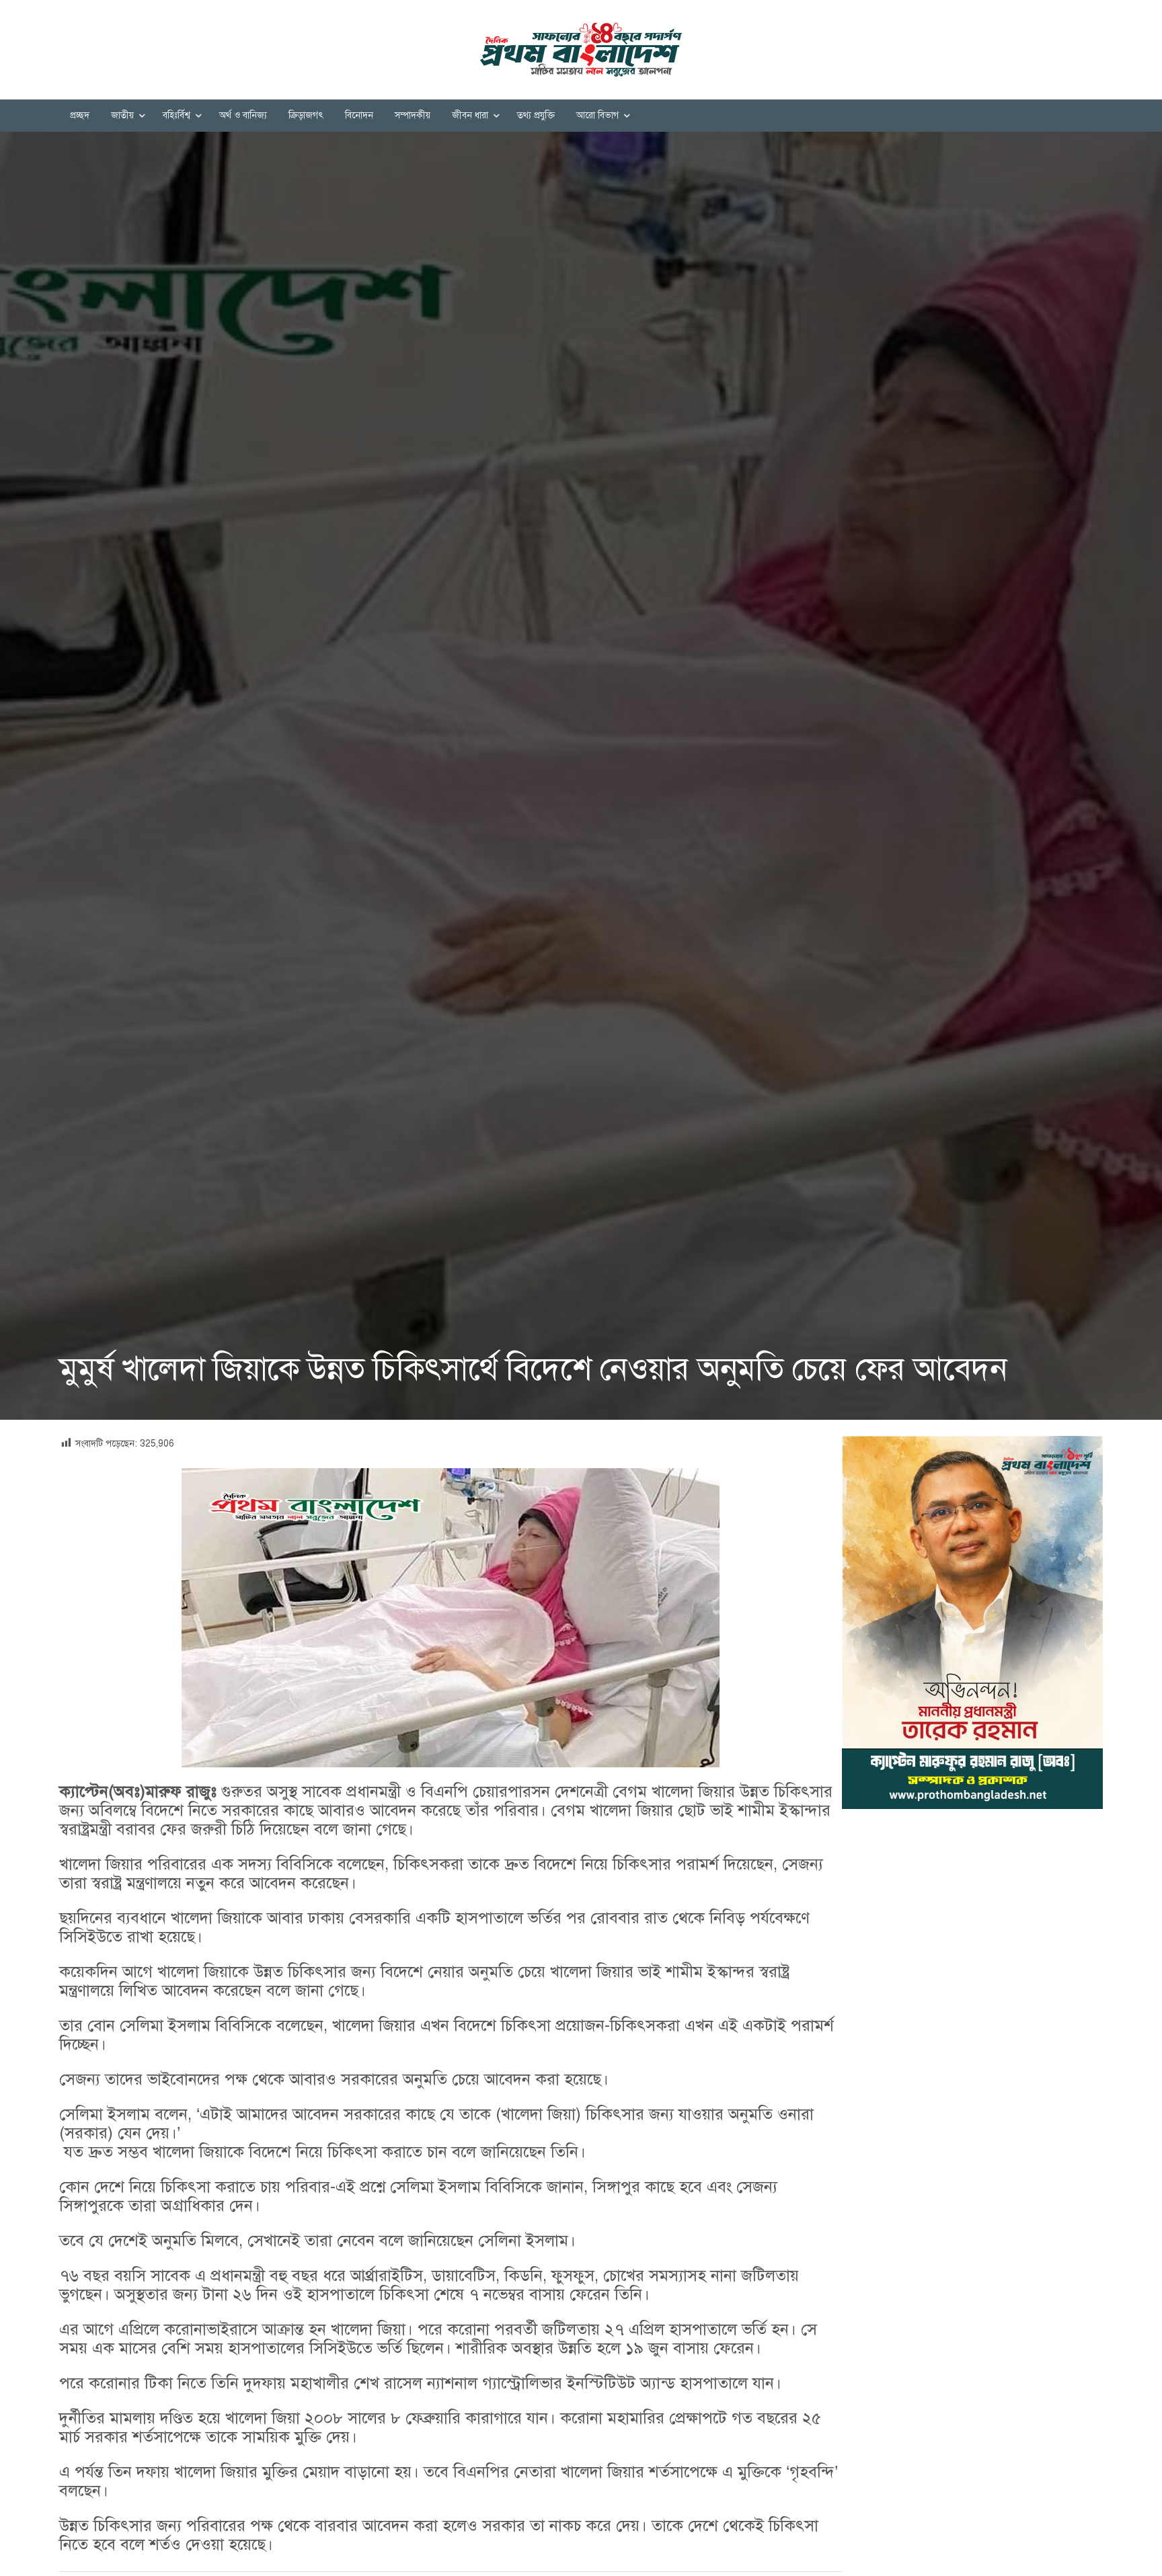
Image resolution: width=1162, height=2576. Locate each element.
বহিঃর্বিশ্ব (177, 115)
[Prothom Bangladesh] (581, 50)
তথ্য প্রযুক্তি (536, 115)
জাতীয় (122, 115)
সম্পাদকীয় (413, 115)
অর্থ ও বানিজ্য (243, 115)
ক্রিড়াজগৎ (306, 115)
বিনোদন (359, 115)
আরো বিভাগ (597, 115)
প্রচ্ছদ (80, 115)
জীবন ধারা (470, 115)
